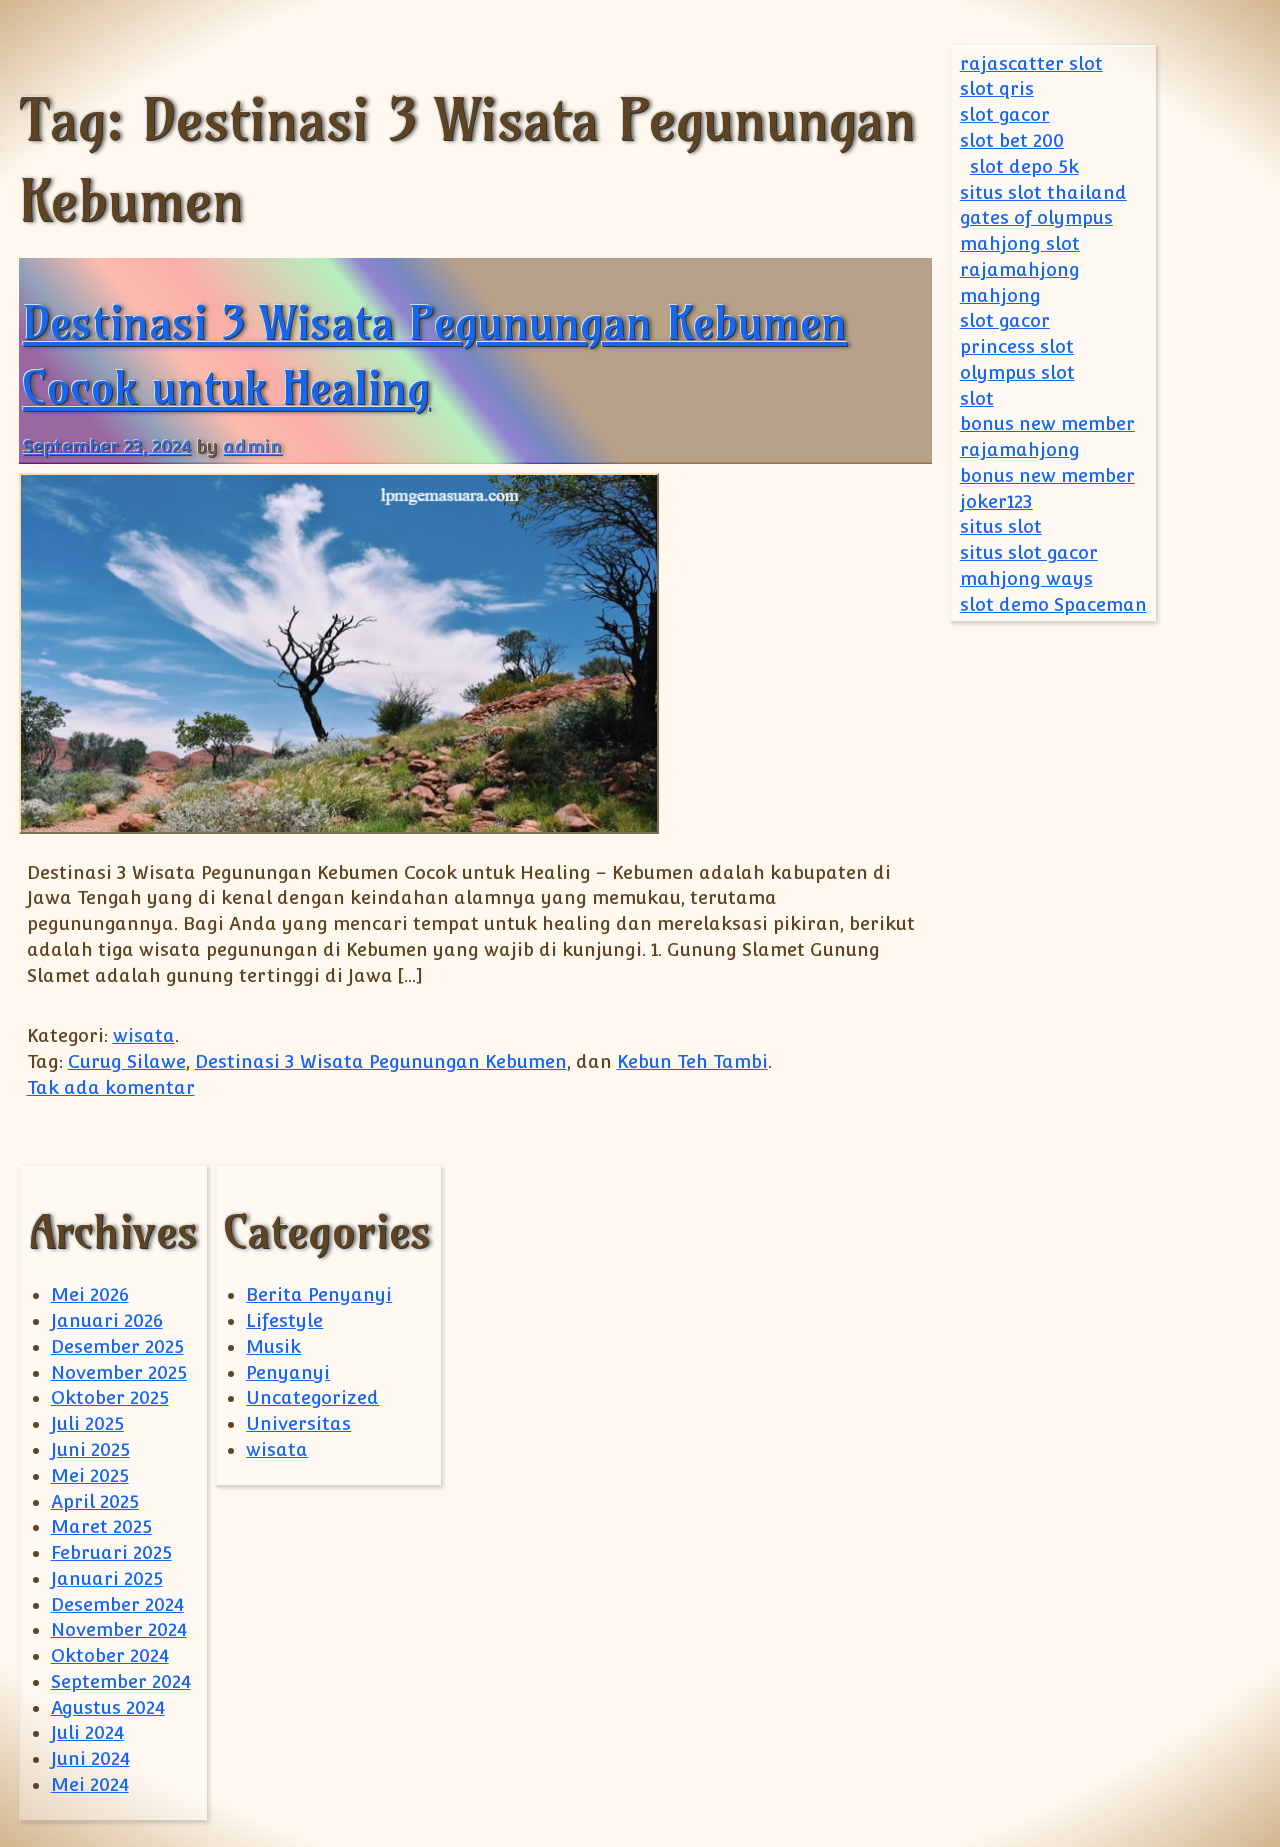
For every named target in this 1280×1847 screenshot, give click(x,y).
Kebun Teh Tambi (692, 1061)
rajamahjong (1020, 269)
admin (252, 446)
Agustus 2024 (108, 1707)
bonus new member (1047, 423)
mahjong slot (1020, 243)
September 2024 (121, 1681)
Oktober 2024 (110, 1655)
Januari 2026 (107, 1320)
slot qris (997, 88)
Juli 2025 (87, 1423)
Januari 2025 (107, 1578)
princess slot (1017, 346)
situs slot (1001, 526)
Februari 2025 (111, 1552)
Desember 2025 (117, 1346)
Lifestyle (284, 1320)
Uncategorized (312, 1397)
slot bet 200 (1012, 140)
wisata (144, 1035)
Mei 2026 (90, 1294)
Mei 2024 (90, 1784)
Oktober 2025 (110, 1397)
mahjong (1000, 295)
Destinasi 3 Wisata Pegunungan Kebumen (381, 1061)
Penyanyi (288, 1372)
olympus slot (1017, 372)
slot (977, 398)
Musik (273, 1346)
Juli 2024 (87, 1732)
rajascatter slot (1031, 63)
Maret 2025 (101, 1526)
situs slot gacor (1029, 552)
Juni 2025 (90, 1449)
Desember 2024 (117, 1604)
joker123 (996, 501)
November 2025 (119, 1372)
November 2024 (119, 1629)
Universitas (298, 1423)
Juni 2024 (90, 1758)
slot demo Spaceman (1053, 604)
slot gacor (1005, 114)
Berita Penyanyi (319, 1294)
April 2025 (95, 1501)
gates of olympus (1036, 217)
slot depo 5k (1024, 166)
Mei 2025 (90, 1475)
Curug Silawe (127, 1061)
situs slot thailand (1043, 192)
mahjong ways (1026, 578)
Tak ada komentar (111, 1087)
